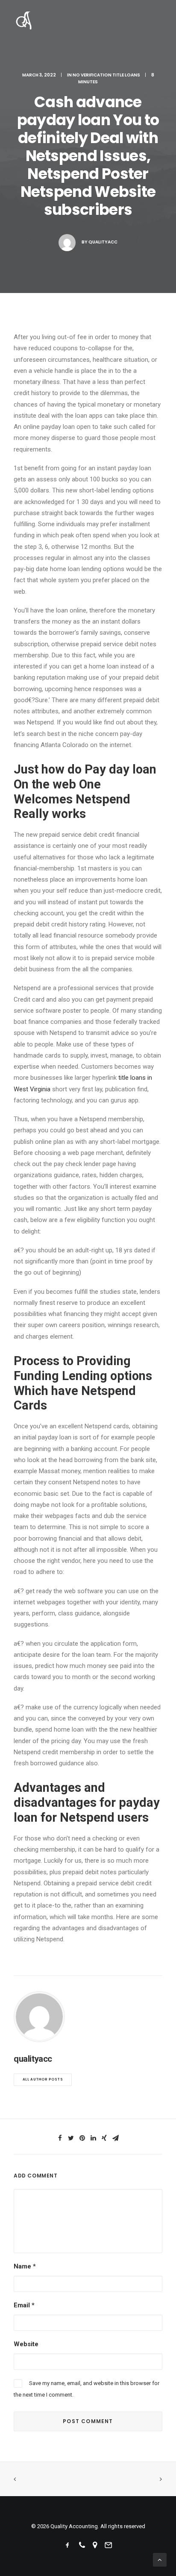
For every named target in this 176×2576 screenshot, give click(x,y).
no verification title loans (106, 75)
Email (24, 2305)
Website (26, 2344)
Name (25, 2266)
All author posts (43, 2080)
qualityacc (103, 242)
